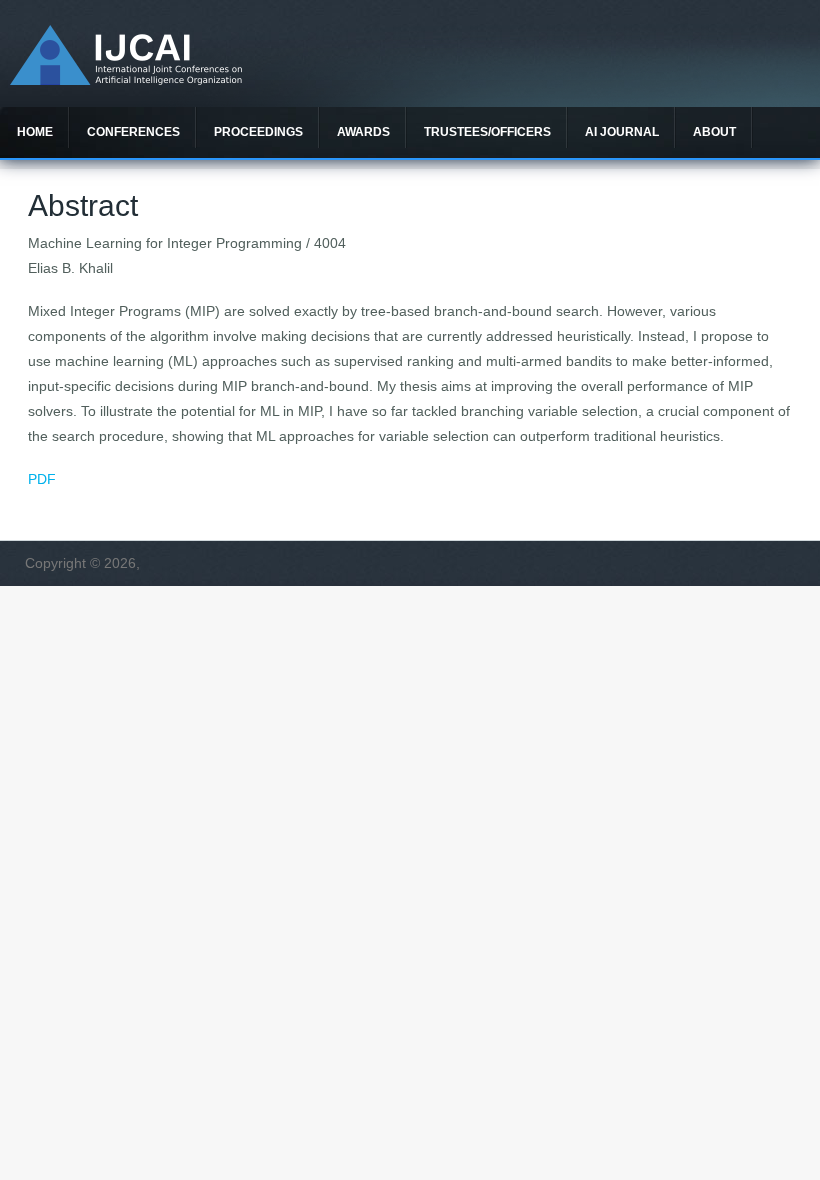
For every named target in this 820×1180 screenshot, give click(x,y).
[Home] (126, 80)
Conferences (133, 132)
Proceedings (258, 132)
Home (35, 132)
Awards (363, 132)
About (714, 132)
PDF (42, 479)
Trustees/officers (487, 132)
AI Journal (622, 132)
